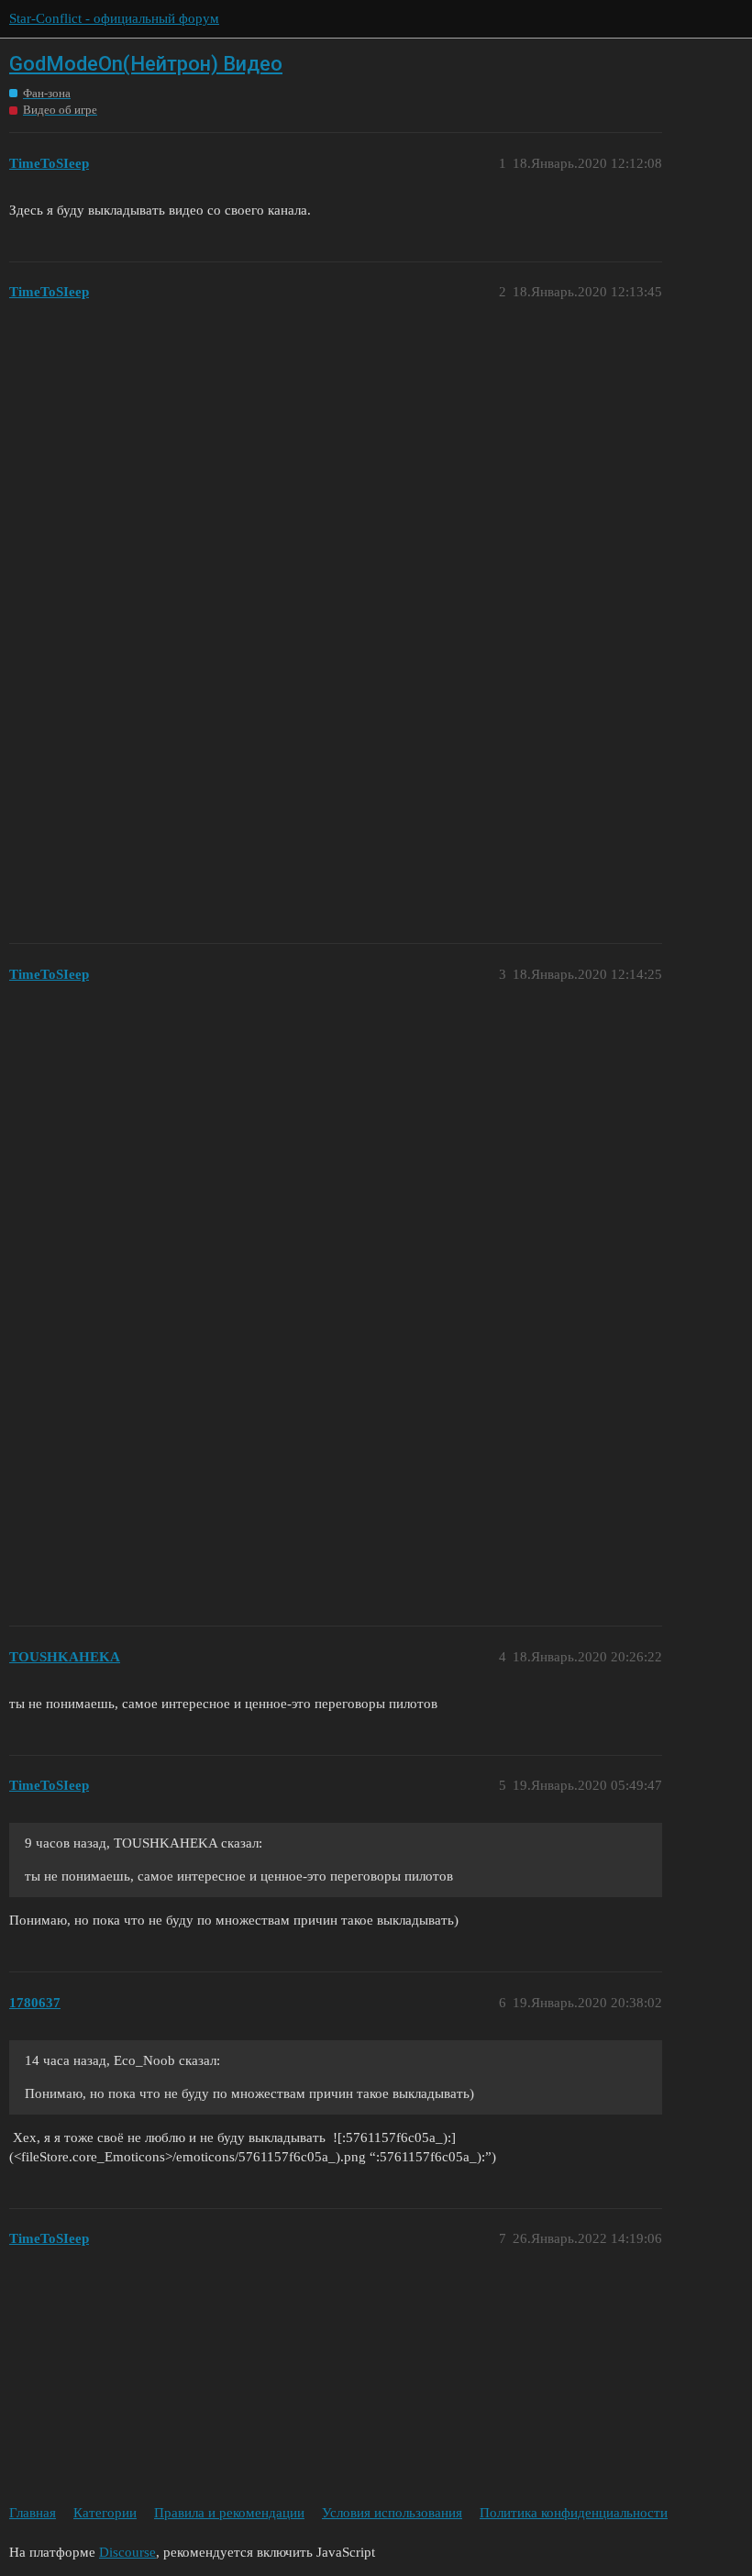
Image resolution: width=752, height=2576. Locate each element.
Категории (105, 2513)
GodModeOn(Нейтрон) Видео (146, 64)
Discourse (127, 2552)
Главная (33, 2513)
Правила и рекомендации (229, 2513)
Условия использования (392, 2513)
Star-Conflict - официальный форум (114, 18)
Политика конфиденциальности (574, 2513)
